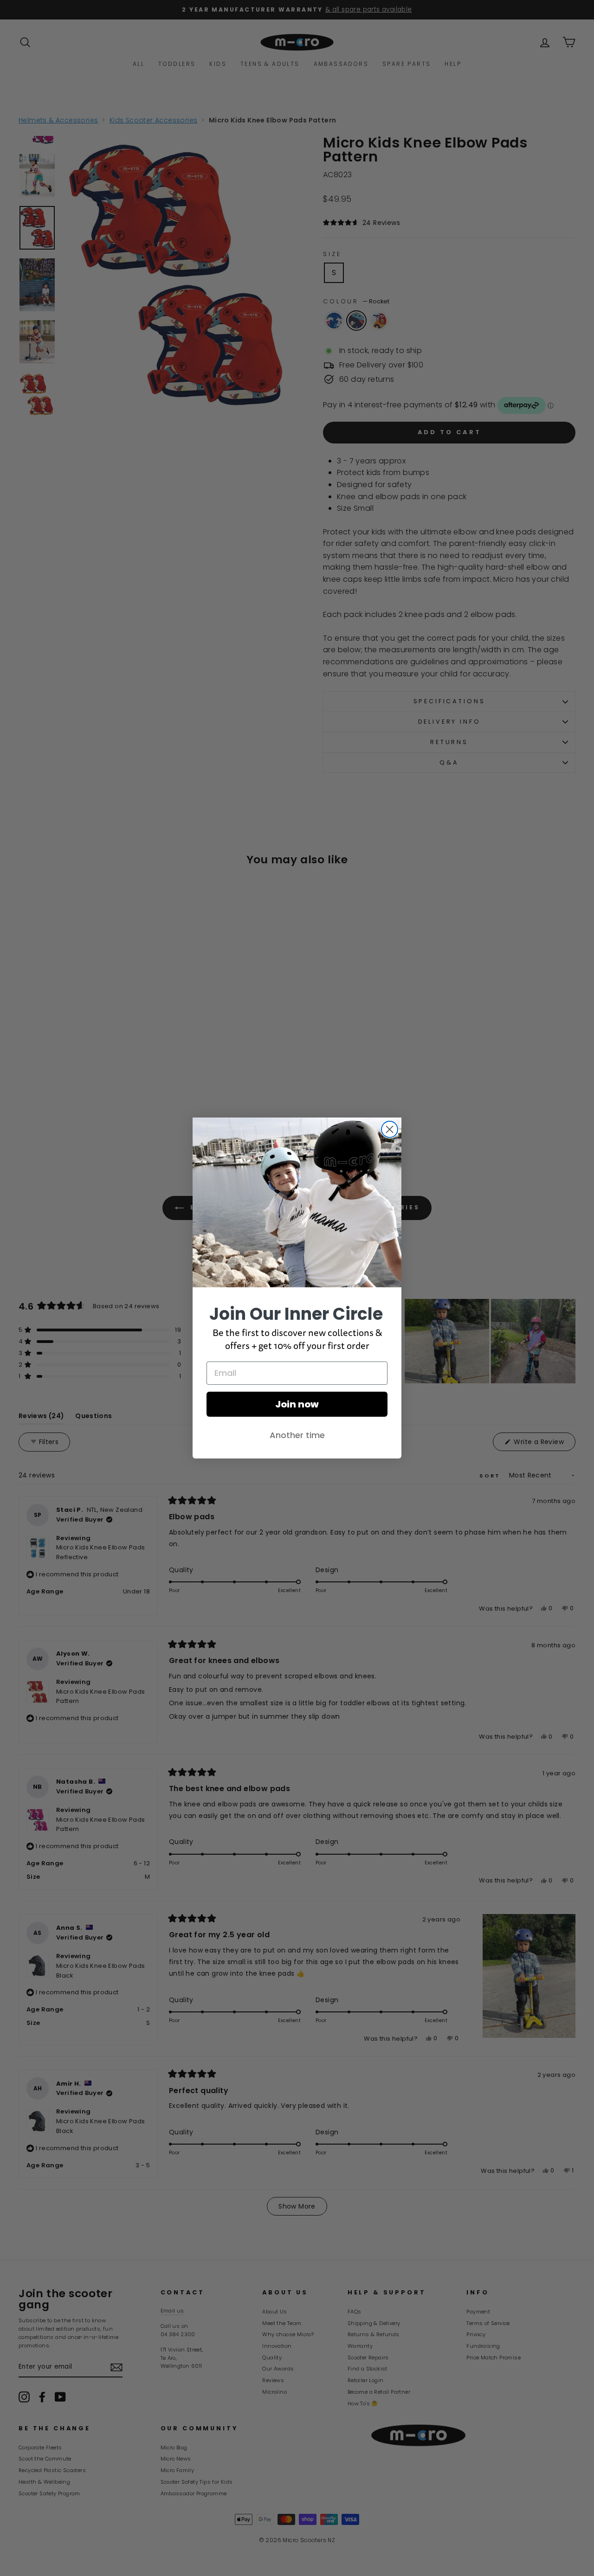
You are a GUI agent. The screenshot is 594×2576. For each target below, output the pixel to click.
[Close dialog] (390, 1129)
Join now (297, 1404)
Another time (297, 1435)
